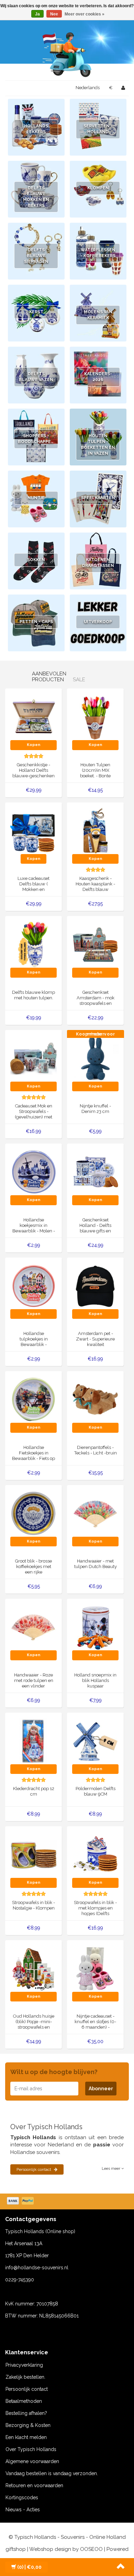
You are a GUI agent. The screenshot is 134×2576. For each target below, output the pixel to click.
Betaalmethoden (24, 2401)
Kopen (33, 745)
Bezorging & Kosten (28, 2425)
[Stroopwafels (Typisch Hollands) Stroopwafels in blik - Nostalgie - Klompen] (33, 1854)
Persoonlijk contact (34, 2169)
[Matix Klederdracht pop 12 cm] (33, 1741)
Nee (54, 14)
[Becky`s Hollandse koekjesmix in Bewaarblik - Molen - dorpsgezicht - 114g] (33, 1172)
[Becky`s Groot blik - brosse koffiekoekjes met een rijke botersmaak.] (33, 1513)
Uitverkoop (98, 622)
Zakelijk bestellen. (25, 2377)
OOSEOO (91, 2549)
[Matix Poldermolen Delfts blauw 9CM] (95, 1741)
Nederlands (88, 88)
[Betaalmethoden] (21, 2201)
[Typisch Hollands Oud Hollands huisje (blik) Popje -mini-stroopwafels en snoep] (33, 1968)
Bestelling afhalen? (26, 2413)
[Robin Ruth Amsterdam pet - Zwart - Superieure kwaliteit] (95, 1285)
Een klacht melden (26, 2437)
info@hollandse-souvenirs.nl (37, 2268)
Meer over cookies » (85, 14)
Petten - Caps (36, 622)
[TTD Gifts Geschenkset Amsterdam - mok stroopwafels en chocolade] (95, 944)
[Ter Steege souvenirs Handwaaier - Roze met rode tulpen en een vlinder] (33, 1627)
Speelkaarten (98, 498)
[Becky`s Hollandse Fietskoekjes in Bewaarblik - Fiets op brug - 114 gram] (33, 1399)
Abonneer (101, 2089)
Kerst (36, 312)
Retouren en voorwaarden (34, 2485)
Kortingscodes (22, 2498)
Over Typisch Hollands (31, 2449)
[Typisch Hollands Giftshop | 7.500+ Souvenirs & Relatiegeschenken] (67, 53)
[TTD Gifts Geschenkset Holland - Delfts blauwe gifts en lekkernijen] (95, 1172)
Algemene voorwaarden (32, 2461)
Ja (37, 14)
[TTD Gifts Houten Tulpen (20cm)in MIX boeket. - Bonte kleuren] (95, 717)
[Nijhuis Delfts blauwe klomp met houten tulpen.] (33, 944)
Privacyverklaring (24, 2365)
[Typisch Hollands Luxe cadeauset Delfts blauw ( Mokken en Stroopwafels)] (33, 830)
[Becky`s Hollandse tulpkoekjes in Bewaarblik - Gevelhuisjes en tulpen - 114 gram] (33, 1285)
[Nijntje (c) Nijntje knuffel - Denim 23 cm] (95, 1058)
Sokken (36, 560)
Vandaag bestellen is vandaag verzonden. (52, 2473)
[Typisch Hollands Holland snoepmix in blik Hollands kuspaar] (95, 1627)
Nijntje (36, 498)
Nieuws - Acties (23, 2510)
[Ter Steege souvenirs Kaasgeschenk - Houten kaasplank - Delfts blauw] (95, 830)
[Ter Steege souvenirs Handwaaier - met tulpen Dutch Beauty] (95, 1513)
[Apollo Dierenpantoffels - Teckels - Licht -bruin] (95, 1399)
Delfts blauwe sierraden (36, 256)
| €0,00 (29, 2567)
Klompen (98, 188)
